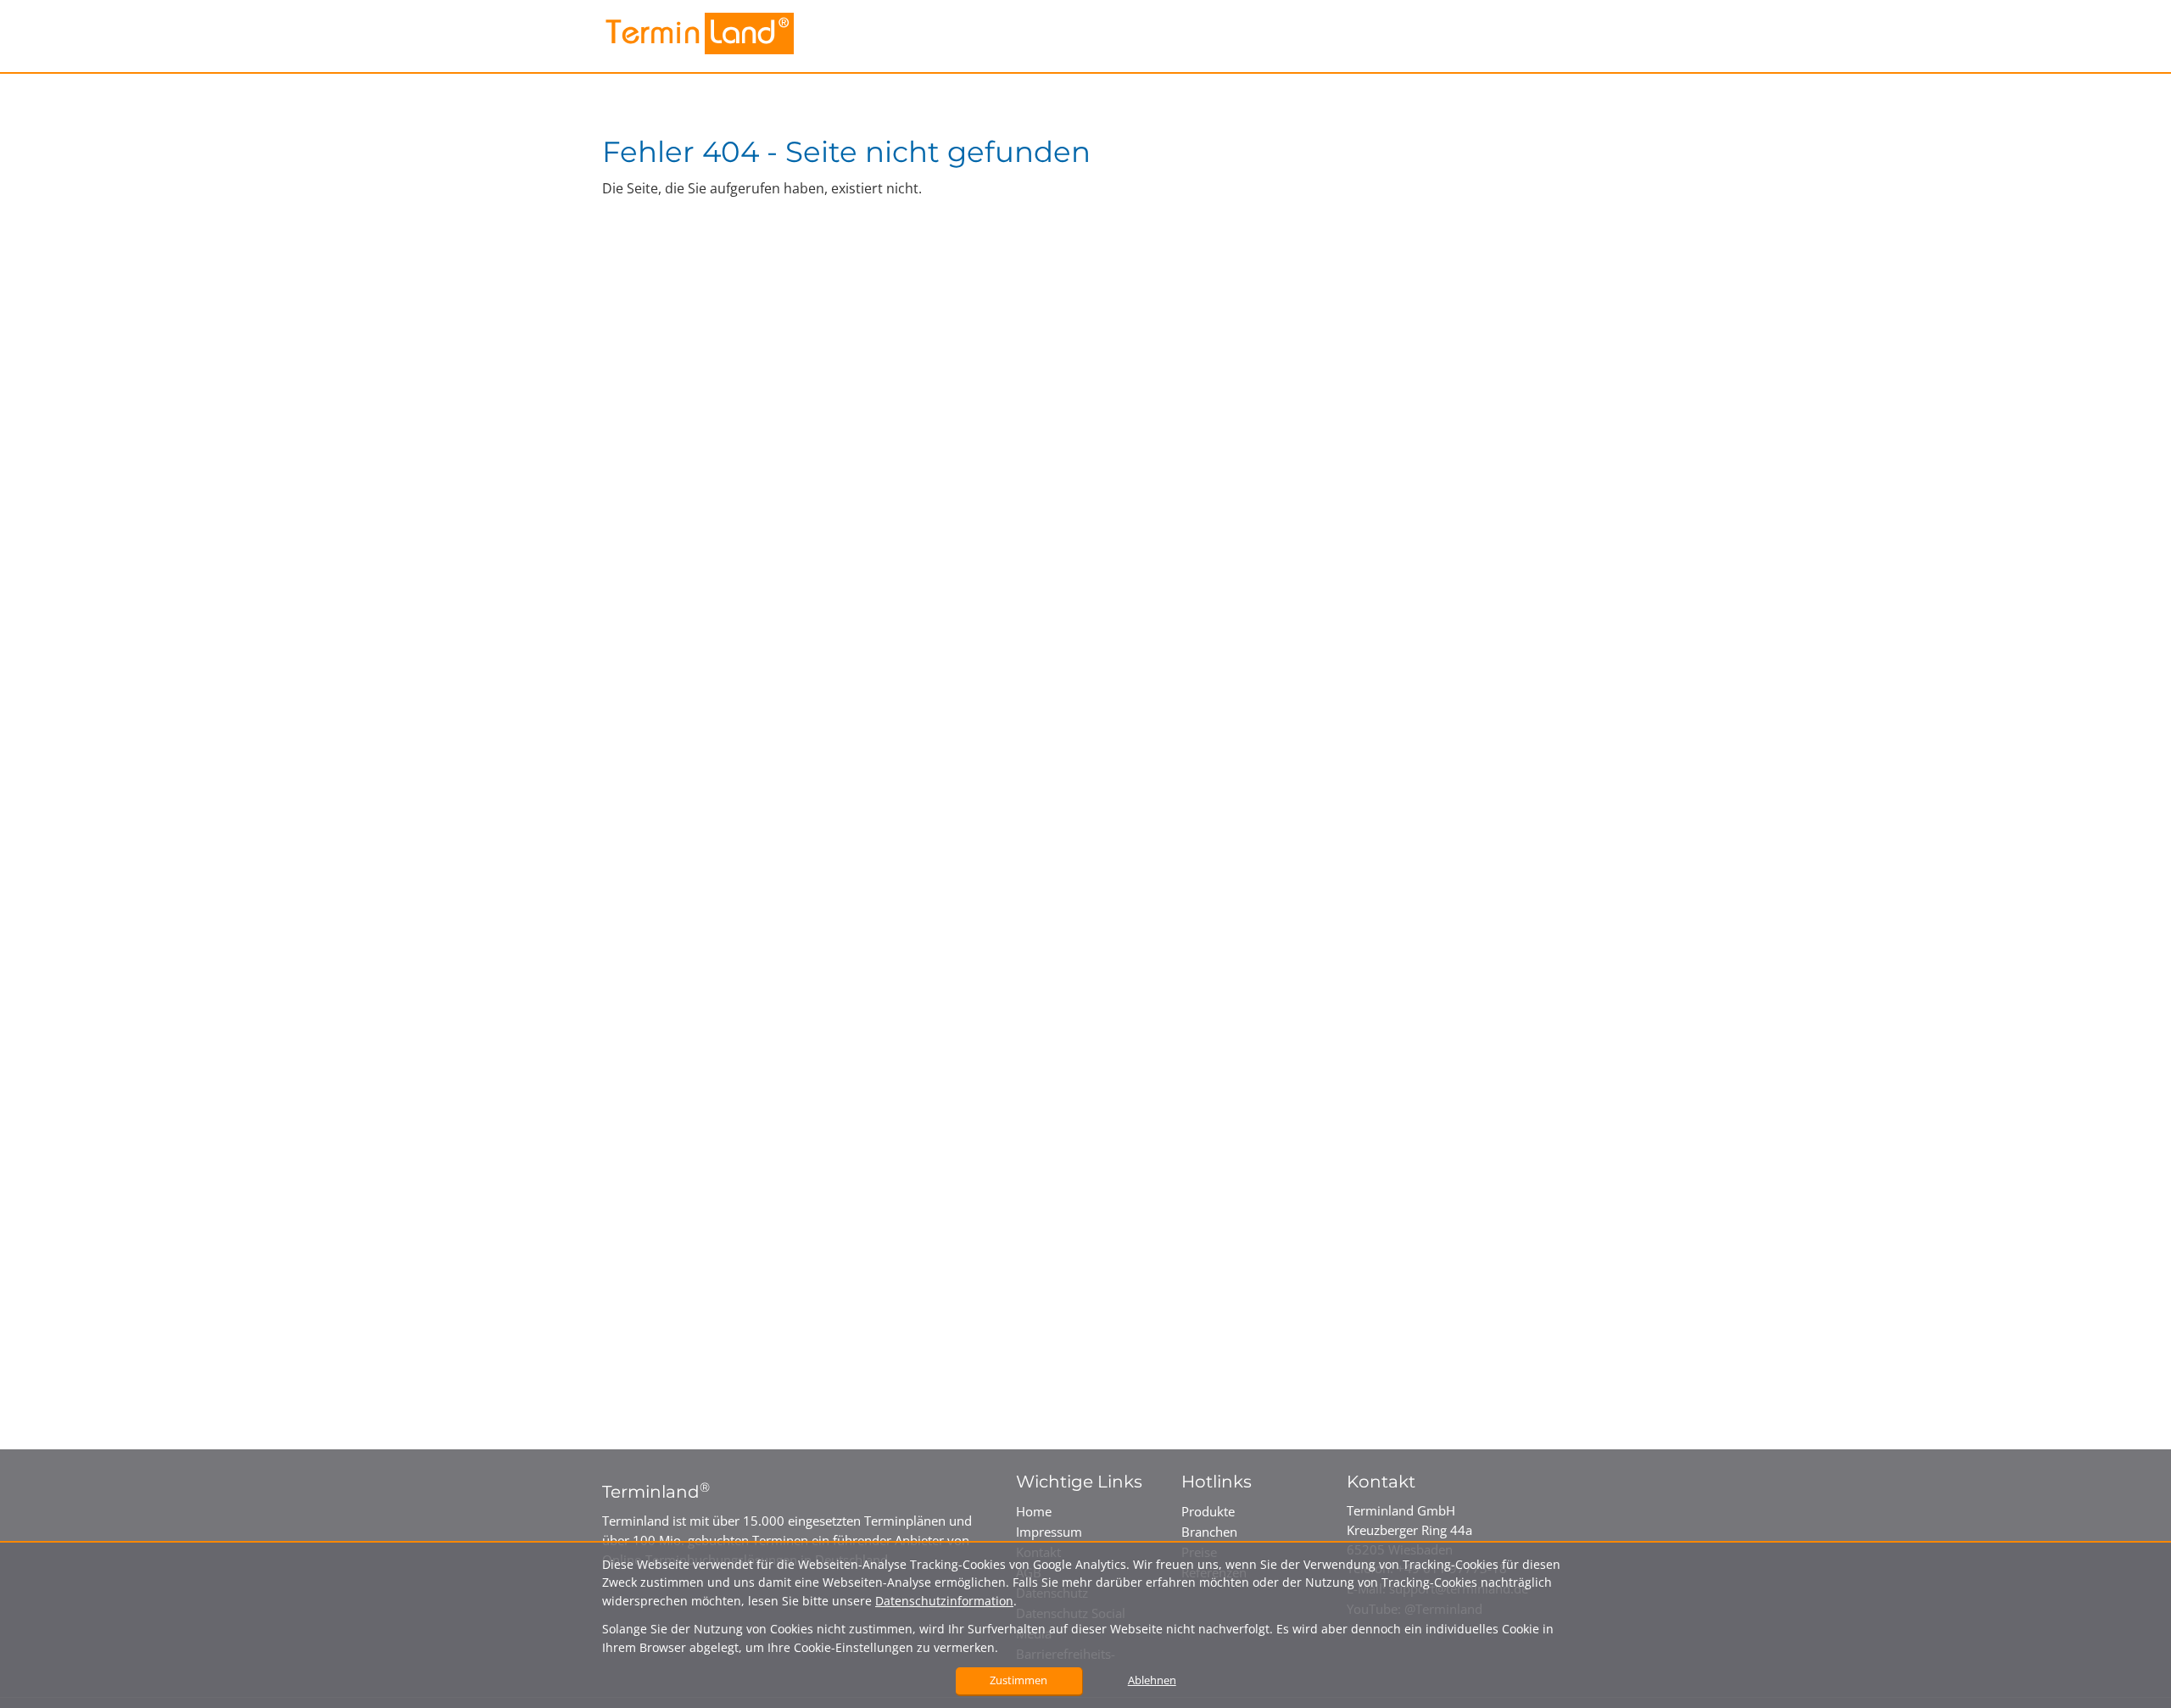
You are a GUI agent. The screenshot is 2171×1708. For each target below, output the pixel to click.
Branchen (1209, 1532)
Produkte (1208, 1511)
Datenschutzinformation (944, 1601)
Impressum (1049, 1532)
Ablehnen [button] (1152, 1680)
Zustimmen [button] (1019, 1680)
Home (1034, 1511)
